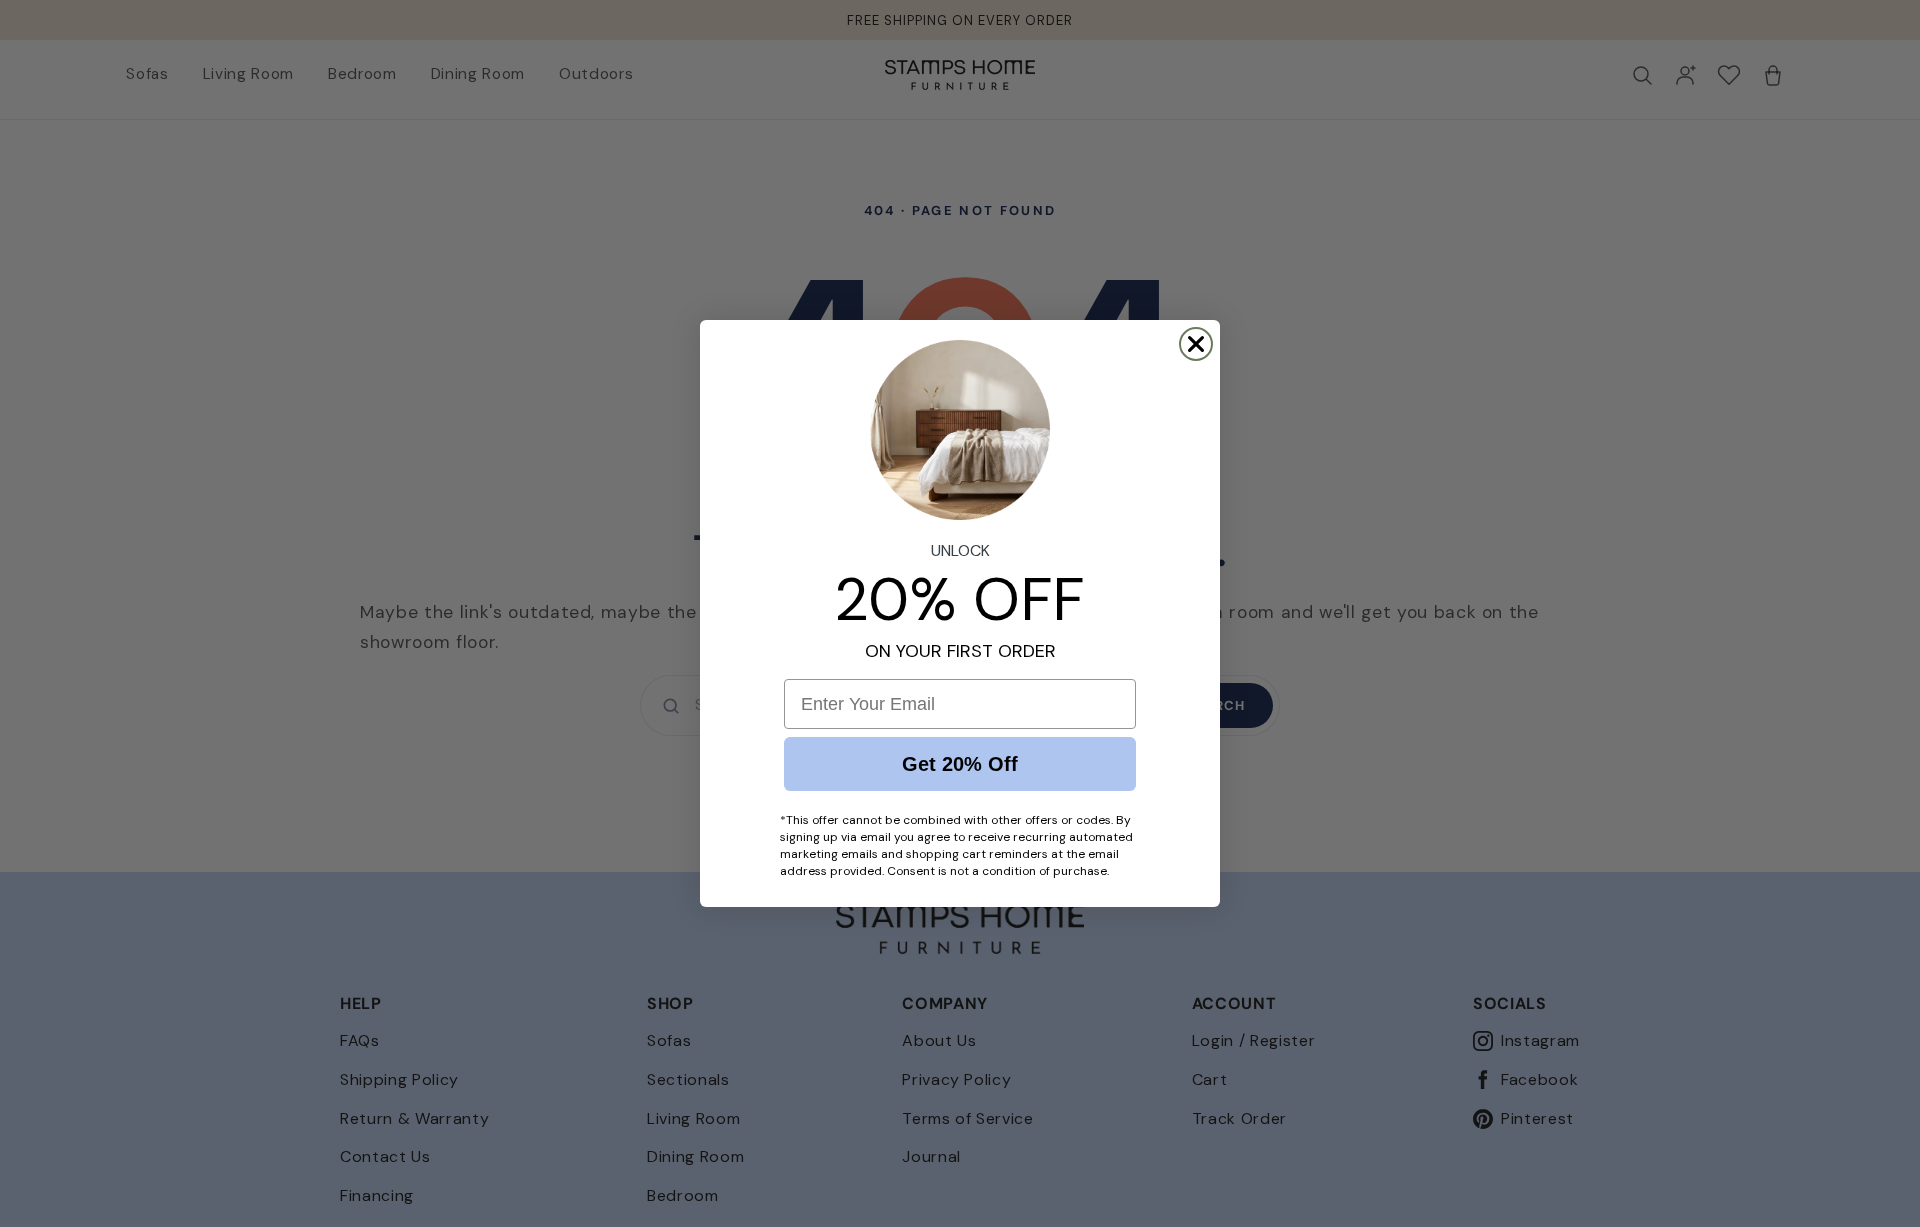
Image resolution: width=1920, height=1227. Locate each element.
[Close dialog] (1196, 344)
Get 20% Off (960, 764)
